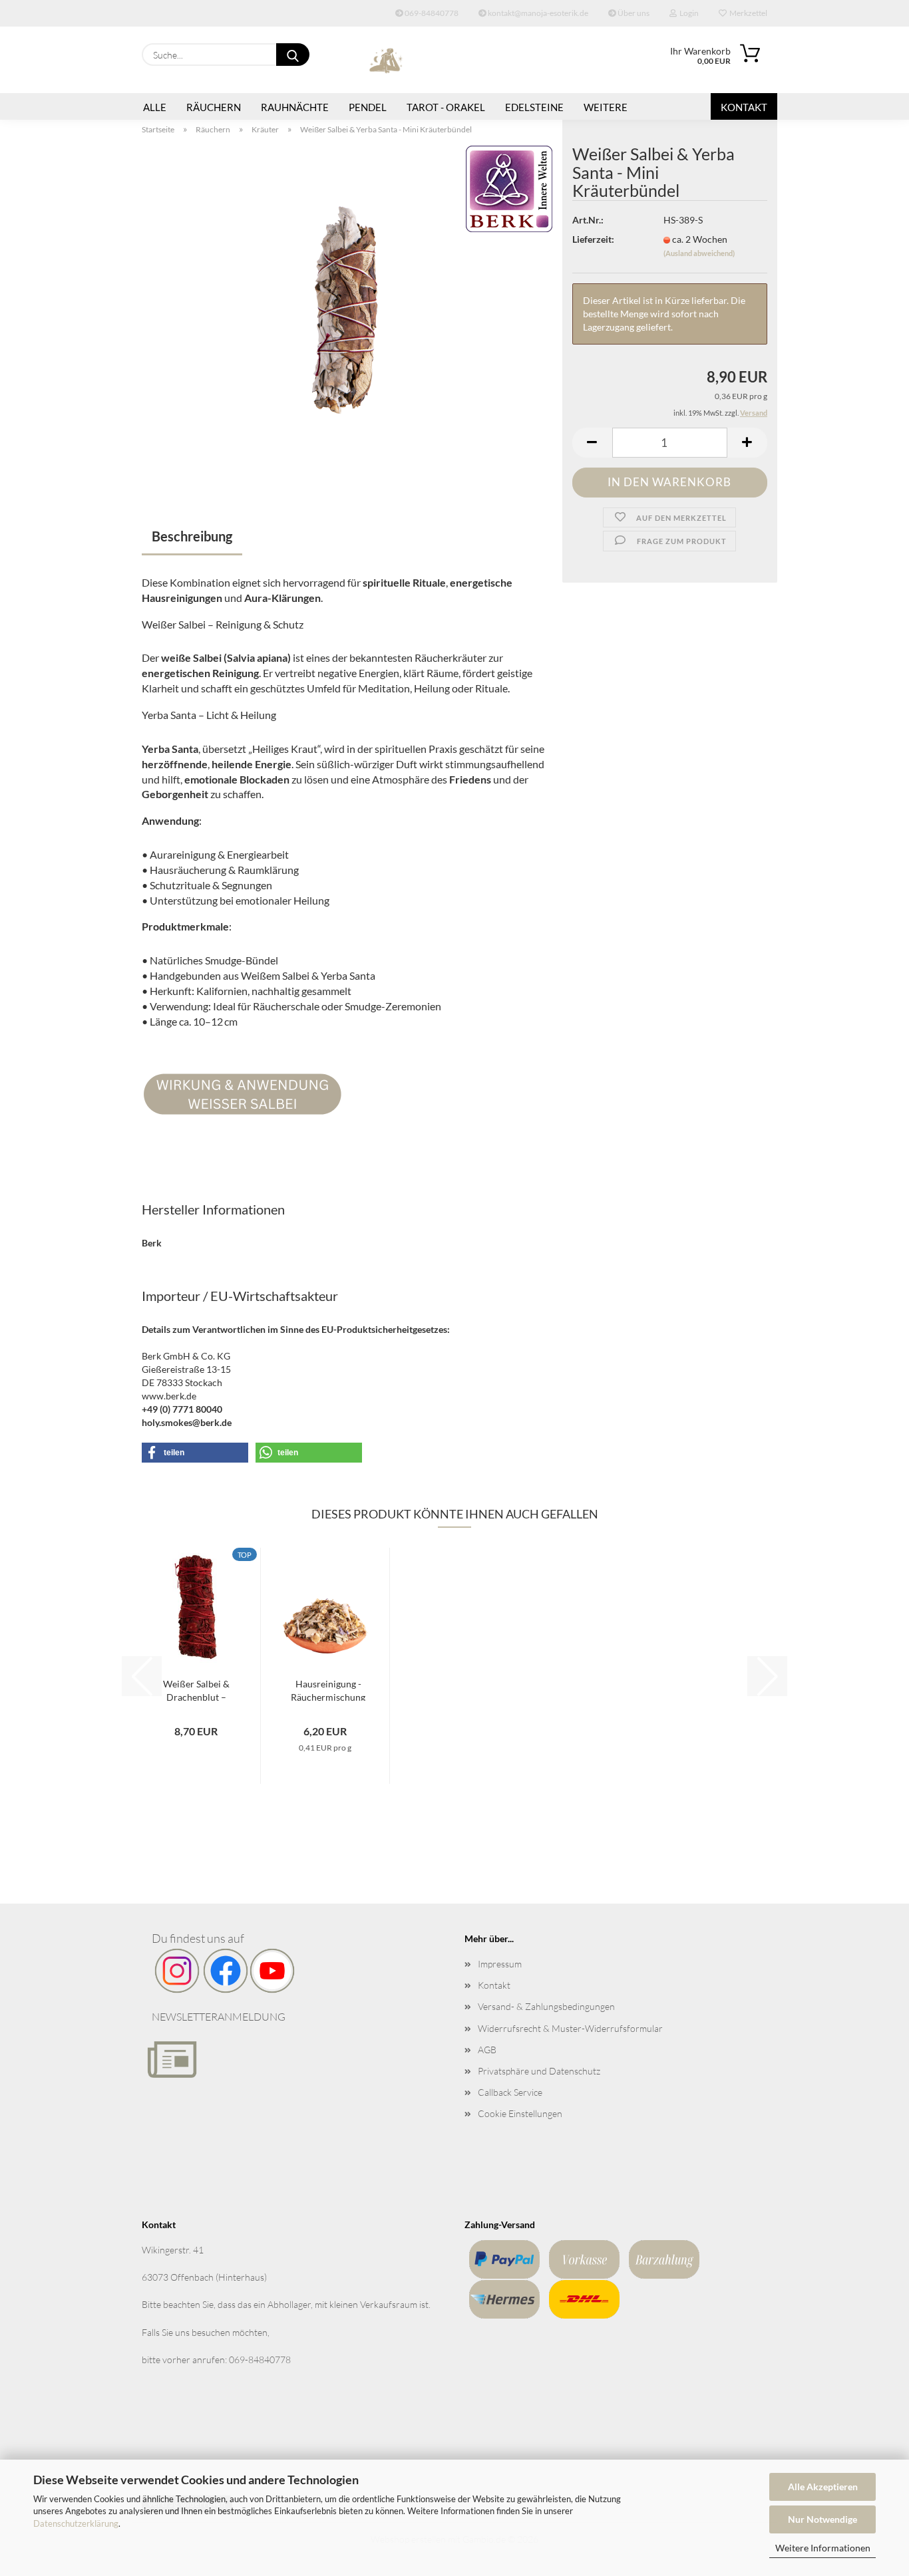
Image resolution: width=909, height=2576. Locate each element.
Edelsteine (534, 107)
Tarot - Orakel (446, 107)
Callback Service (510, 2092)
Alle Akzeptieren (823, 2487)
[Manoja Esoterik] (387, 60)
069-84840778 (431, 13)
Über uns (633, 13)
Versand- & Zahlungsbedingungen (546, 2006)
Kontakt (744, 107)
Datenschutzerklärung (76, 2523)
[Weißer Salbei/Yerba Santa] (347, 311)
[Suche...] (293, 55)
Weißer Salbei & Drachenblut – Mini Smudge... (196, 1689)
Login (688, 13)
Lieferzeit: (593, 239)
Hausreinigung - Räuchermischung (328, 1689)
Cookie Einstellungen (520, 2113)
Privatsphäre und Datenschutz (539, 2071)
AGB (487, 2050)
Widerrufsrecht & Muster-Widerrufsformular (570, 2028)
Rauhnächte (295, 107)
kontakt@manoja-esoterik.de (537, 13)
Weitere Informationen (823, 2548)
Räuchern (214, 107)
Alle (155, 107)
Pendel (368, 107)
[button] (592, 443)
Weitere (606, 107)
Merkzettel (747, 13)
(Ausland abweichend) (699, 253)
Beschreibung (192, 536)
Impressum (500, 1964)
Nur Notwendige (822, 2519)
